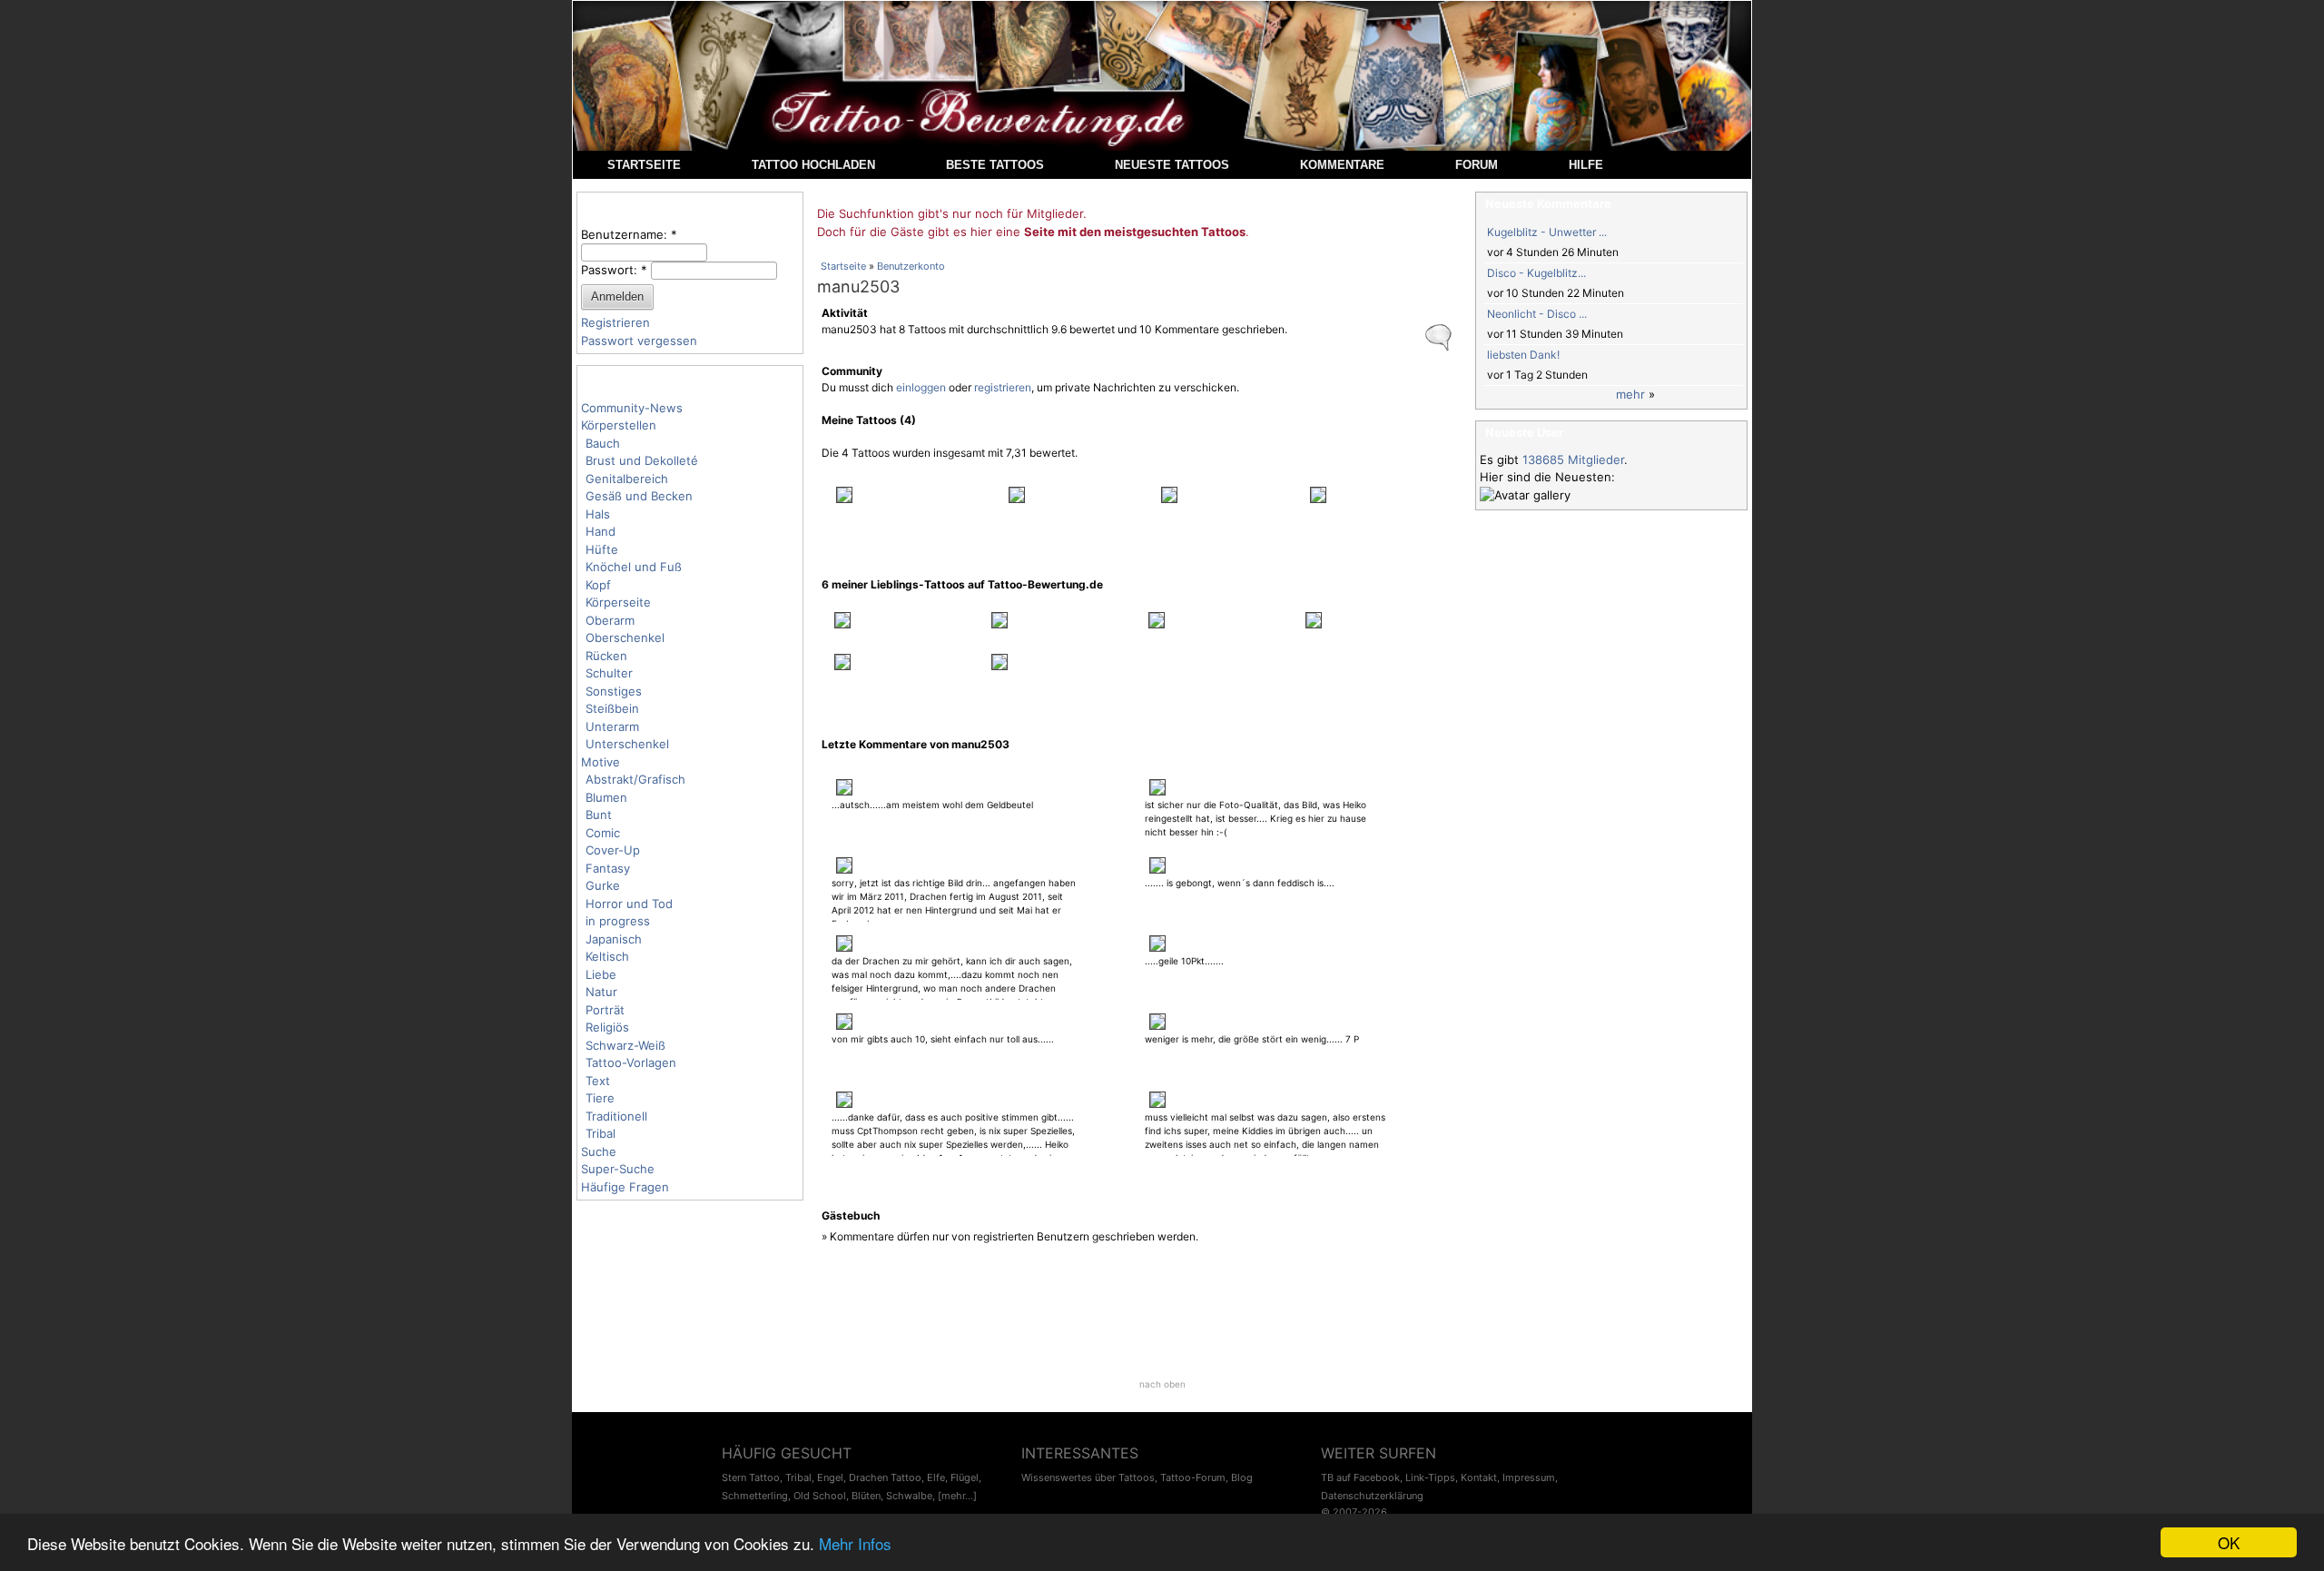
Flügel (965, 1477)
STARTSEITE (644, 165)
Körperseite (618, 602)
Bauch (603, 443)
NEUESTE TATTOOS (1172, 165)
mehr (1630, 394)
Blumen (606, 797)
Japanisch (614, 939)
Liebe (601, 974)
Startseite (843, 266)
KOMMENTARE (1342, 165)
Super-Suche (618, 1169)
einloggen (921, 387)
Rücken (606, 656)
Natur (601, 992)
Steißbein (612, 708)
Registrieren (615, 322)
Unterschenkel (627, 744)
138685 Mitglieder (1573, 459)
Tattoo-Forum (1193, 1477)
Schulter (609, 673)
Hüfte (602, 549)
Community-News (632, 408)
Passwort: (614, 270)
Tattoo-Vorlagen (631, 1062)
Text (598, 1081)
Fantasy (608, 868)
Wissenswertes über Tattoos (1088, 1477)
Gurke (603, 885)
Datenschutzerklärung (1372, 1496)
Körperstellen (619, 425)
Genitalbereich (627, 479)
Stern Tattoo (751, 1477)
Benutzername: (629, 234)
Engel (830, 1477)
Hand (601, 531)
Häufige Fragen (625, 1187)
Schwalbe (909, 1496)
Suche (599, 1151)
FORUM (1477, 165)
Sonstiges (614, 691)
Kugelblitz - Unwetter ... (1547, 232)
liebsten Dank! (1523, 355)
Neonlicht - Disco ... (1537, 314)
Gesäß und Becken (639, 496)
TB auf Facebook (1360, 1477)
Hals (598, 514)
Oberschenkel (625, 637)
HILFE (1586, 165)
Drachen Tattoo (885, 1477)
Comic (603, 833)
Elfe (936, 1477)
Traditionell (616, 1116)
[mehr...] (957, 1496)
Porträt (605, 1010)
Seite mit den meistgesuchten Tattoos (1135, 232)
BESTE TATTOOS (995, 165)
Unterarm (612, 726)
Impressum (1529, 1477)
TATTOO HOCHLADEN (813, 165)
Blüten (866, 1496)
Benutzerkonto (911, 266)
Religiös (607, 1027)
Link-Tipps (1430, 1477)
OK (2229, 1542)
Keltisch (607, 956)
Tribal (601, 1133)
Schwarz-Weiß (625, 1045)
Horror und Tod (629, 904)
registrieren (1003, 387)
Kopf (598, 585)
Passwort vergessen (639, 341)
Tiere (600, 1098)
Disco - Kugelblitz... (1536, 273)
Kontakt (1479, 1477)
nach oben (1162, 1384)
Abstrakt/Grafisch (635, 779)
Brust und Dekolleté (642, 460)
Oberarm (610, 620)
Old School (820, 1496)
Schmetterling (755, 1496)
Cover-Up (613, 850)
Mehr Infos (855, 1543)
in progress (618, 921)
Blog (1242, 1477)
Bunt (599, 815)
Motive (601, 762)
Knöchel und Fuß (634, 567)
